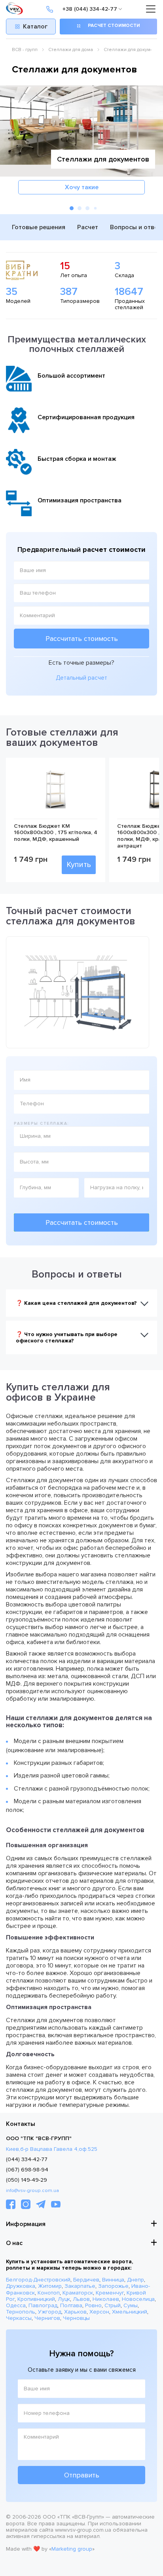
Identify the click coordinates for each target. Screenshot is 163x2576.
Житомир (50, 2286)
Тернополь (21, 2312)
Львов (81, 2299)
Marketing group (72, 2549)
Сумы (131, 2305)
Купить (79, 865)
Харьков (75, 2312)
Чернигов (47, 2318)
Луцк (64, 2299)
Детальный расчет (81, 678)
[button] (72, 208)
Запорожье (113, 2286)
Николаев (106, 2299)
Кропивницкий (36, 2299)
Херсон (99, 2312)
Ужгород (50, 2312)
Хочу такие (82, 187)
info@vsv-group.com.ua (32, 2191)
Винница (113, 2280)
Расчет (88, 227)
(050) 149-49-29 (27, 2180)
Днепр (136, 2280)
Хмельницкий (130, 2312)
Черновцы (76, 2318)
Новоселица (138, 2299)
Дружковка (21, 2286)
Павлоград (43, 2305)
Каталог (35, 27)
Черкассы (19, 2318)
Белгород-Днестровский (38, 2280)
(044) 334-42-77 (27, 2159)
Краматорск (78, 2293)
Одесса (16, 2305)
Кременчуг (110, 2293)
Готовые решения (39, 227)
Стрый (113, 2305)
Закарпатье (80, 2286)
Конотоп (49, 2293)
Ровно (93, 2305)
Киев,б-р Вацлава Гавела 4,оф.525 (52, 2149)
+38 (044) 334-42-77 (90, 9)
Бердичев (86, 2280)
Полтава (71, 2305)
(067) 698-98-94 (27, 2170)
